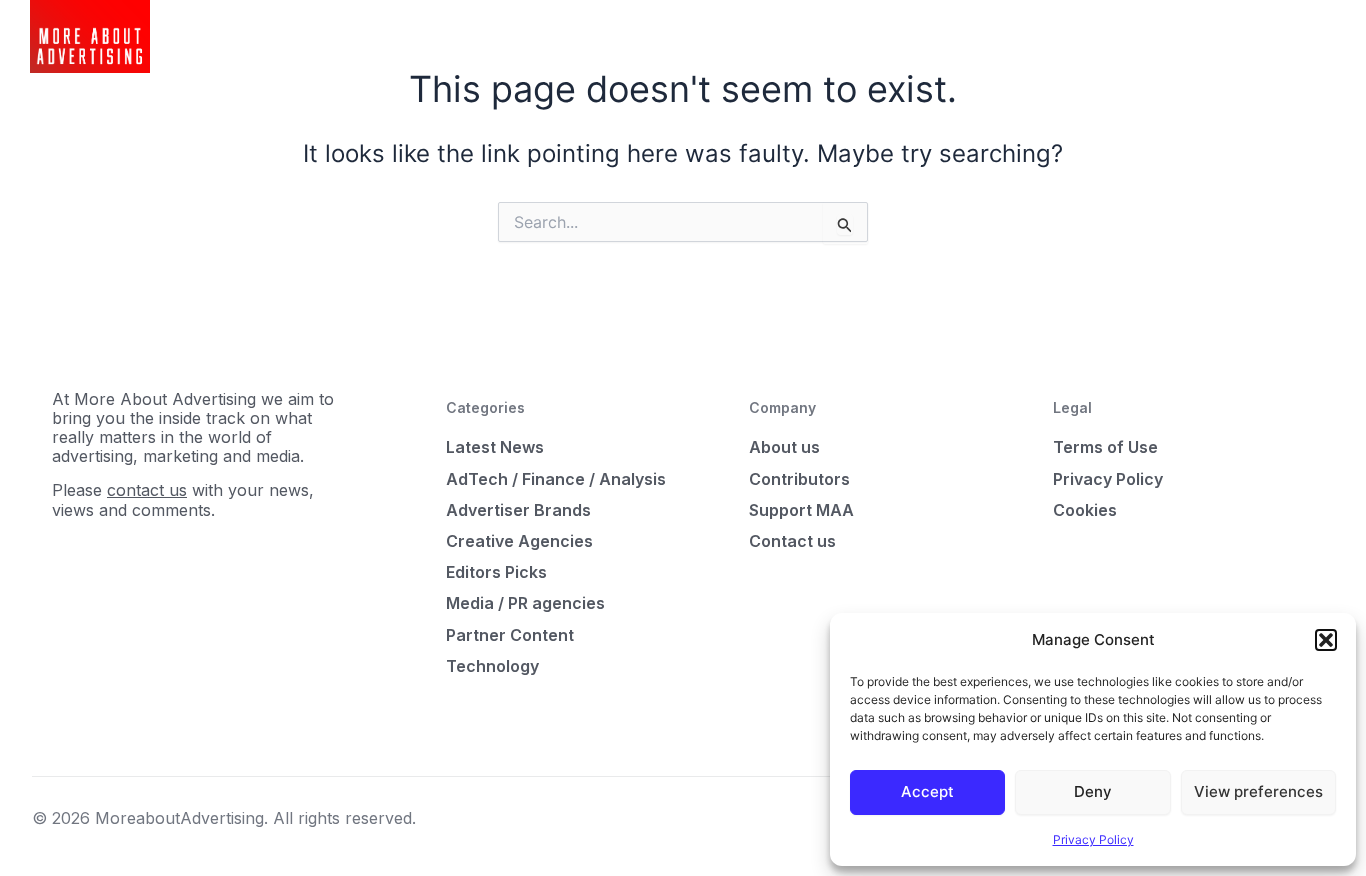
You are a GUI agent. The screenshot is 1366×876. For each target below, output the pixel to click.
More (623, 36)
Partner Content (510, 635)
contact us (147, 490)
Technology (492, 666)
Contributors (799, 479)
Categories (541, 36)
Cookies (1085, 510)
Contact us (792, 541)
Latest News (495, 447)
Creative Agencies (519, 541)
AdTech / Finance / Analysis (556, 479)
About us (784, 447)
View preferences (1258, 791)
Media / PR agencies (525, 603)
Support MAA (801, 510)
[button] (1326, 640)
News (459, 36)
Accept (927, 791)
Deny (1093, 791)
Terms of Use (1105, 447)
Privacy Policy (1093, 839)
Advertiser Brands (518, 510)
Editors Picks (496, 572)
